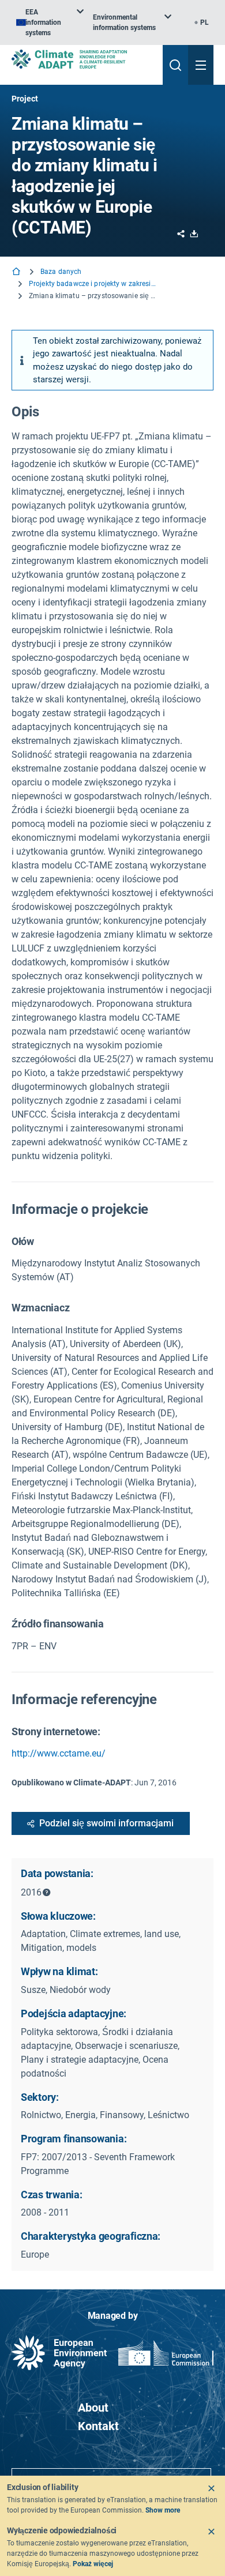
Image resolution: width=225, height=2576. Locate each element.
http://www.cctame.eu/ (59, 1753)
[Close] (211, 2488)
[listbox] (50, 22)
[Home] (17, 272)
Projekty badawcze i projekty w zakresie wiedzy (92, 284)
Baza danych (61, 272)
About (93, 2408)
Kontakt (98, 2426)
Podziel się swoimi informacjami (106, 1823)
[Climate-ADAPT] (82, 59)
